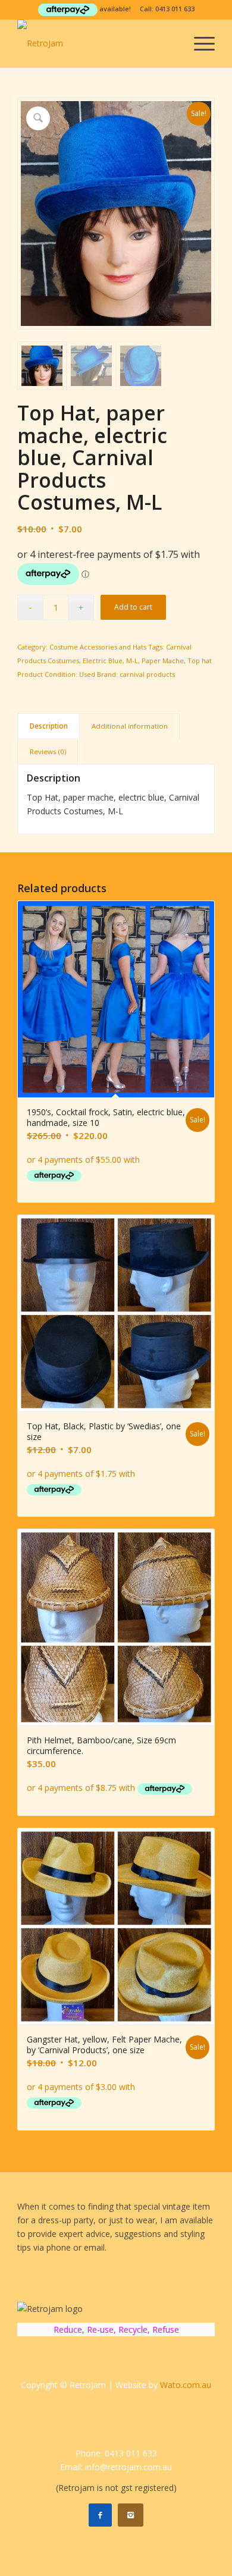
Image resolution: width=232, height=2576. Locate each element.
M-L (132, 661)
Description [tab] (49, 726)
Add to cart (133, 607)
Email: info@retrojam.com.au (116, 2467)
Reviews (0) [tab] (48, 752)
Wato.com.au (186, 2385)
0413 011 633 (175, 9)
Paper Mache (163, 661)
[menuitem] (198, 43)
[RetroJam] (96, 43)
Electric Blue (103, 661)
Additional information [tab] (130, 726)
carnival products (147, 674)
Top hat (200, 661)
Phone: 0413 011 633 (116, 2453)
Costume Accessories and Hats (98, 647)
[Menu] (198, 43)
